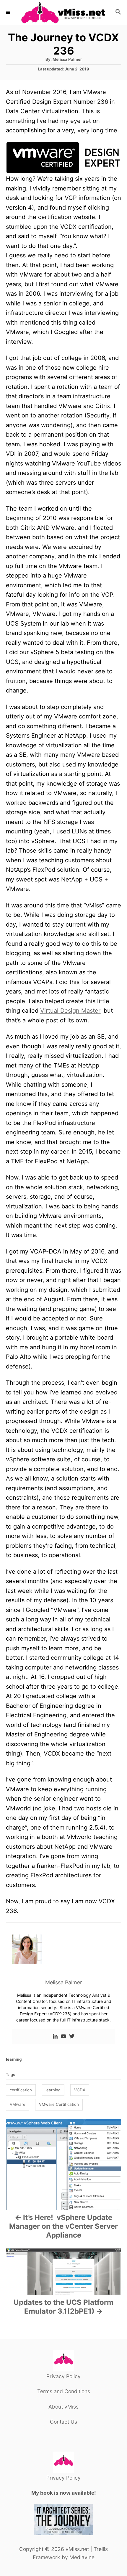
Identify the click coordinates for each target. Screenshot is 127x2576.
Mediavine (82, 2557)
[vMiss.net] (63, 13)
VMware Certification (59, 2104)
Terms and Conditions (64, 2391)
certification (21, 2090)
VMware (18, 2104)
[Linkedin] (55, 2037)
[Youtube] (63, 2037)
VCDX (80, 2090)
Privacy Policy (63, 2376)
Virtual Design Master (70, 1011)
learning (14, 2059)
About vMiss (63, 2407)
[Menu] (9, 12)
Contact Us (63, 2422)
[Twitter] (72, 2037)
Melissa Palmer (67, 59)
